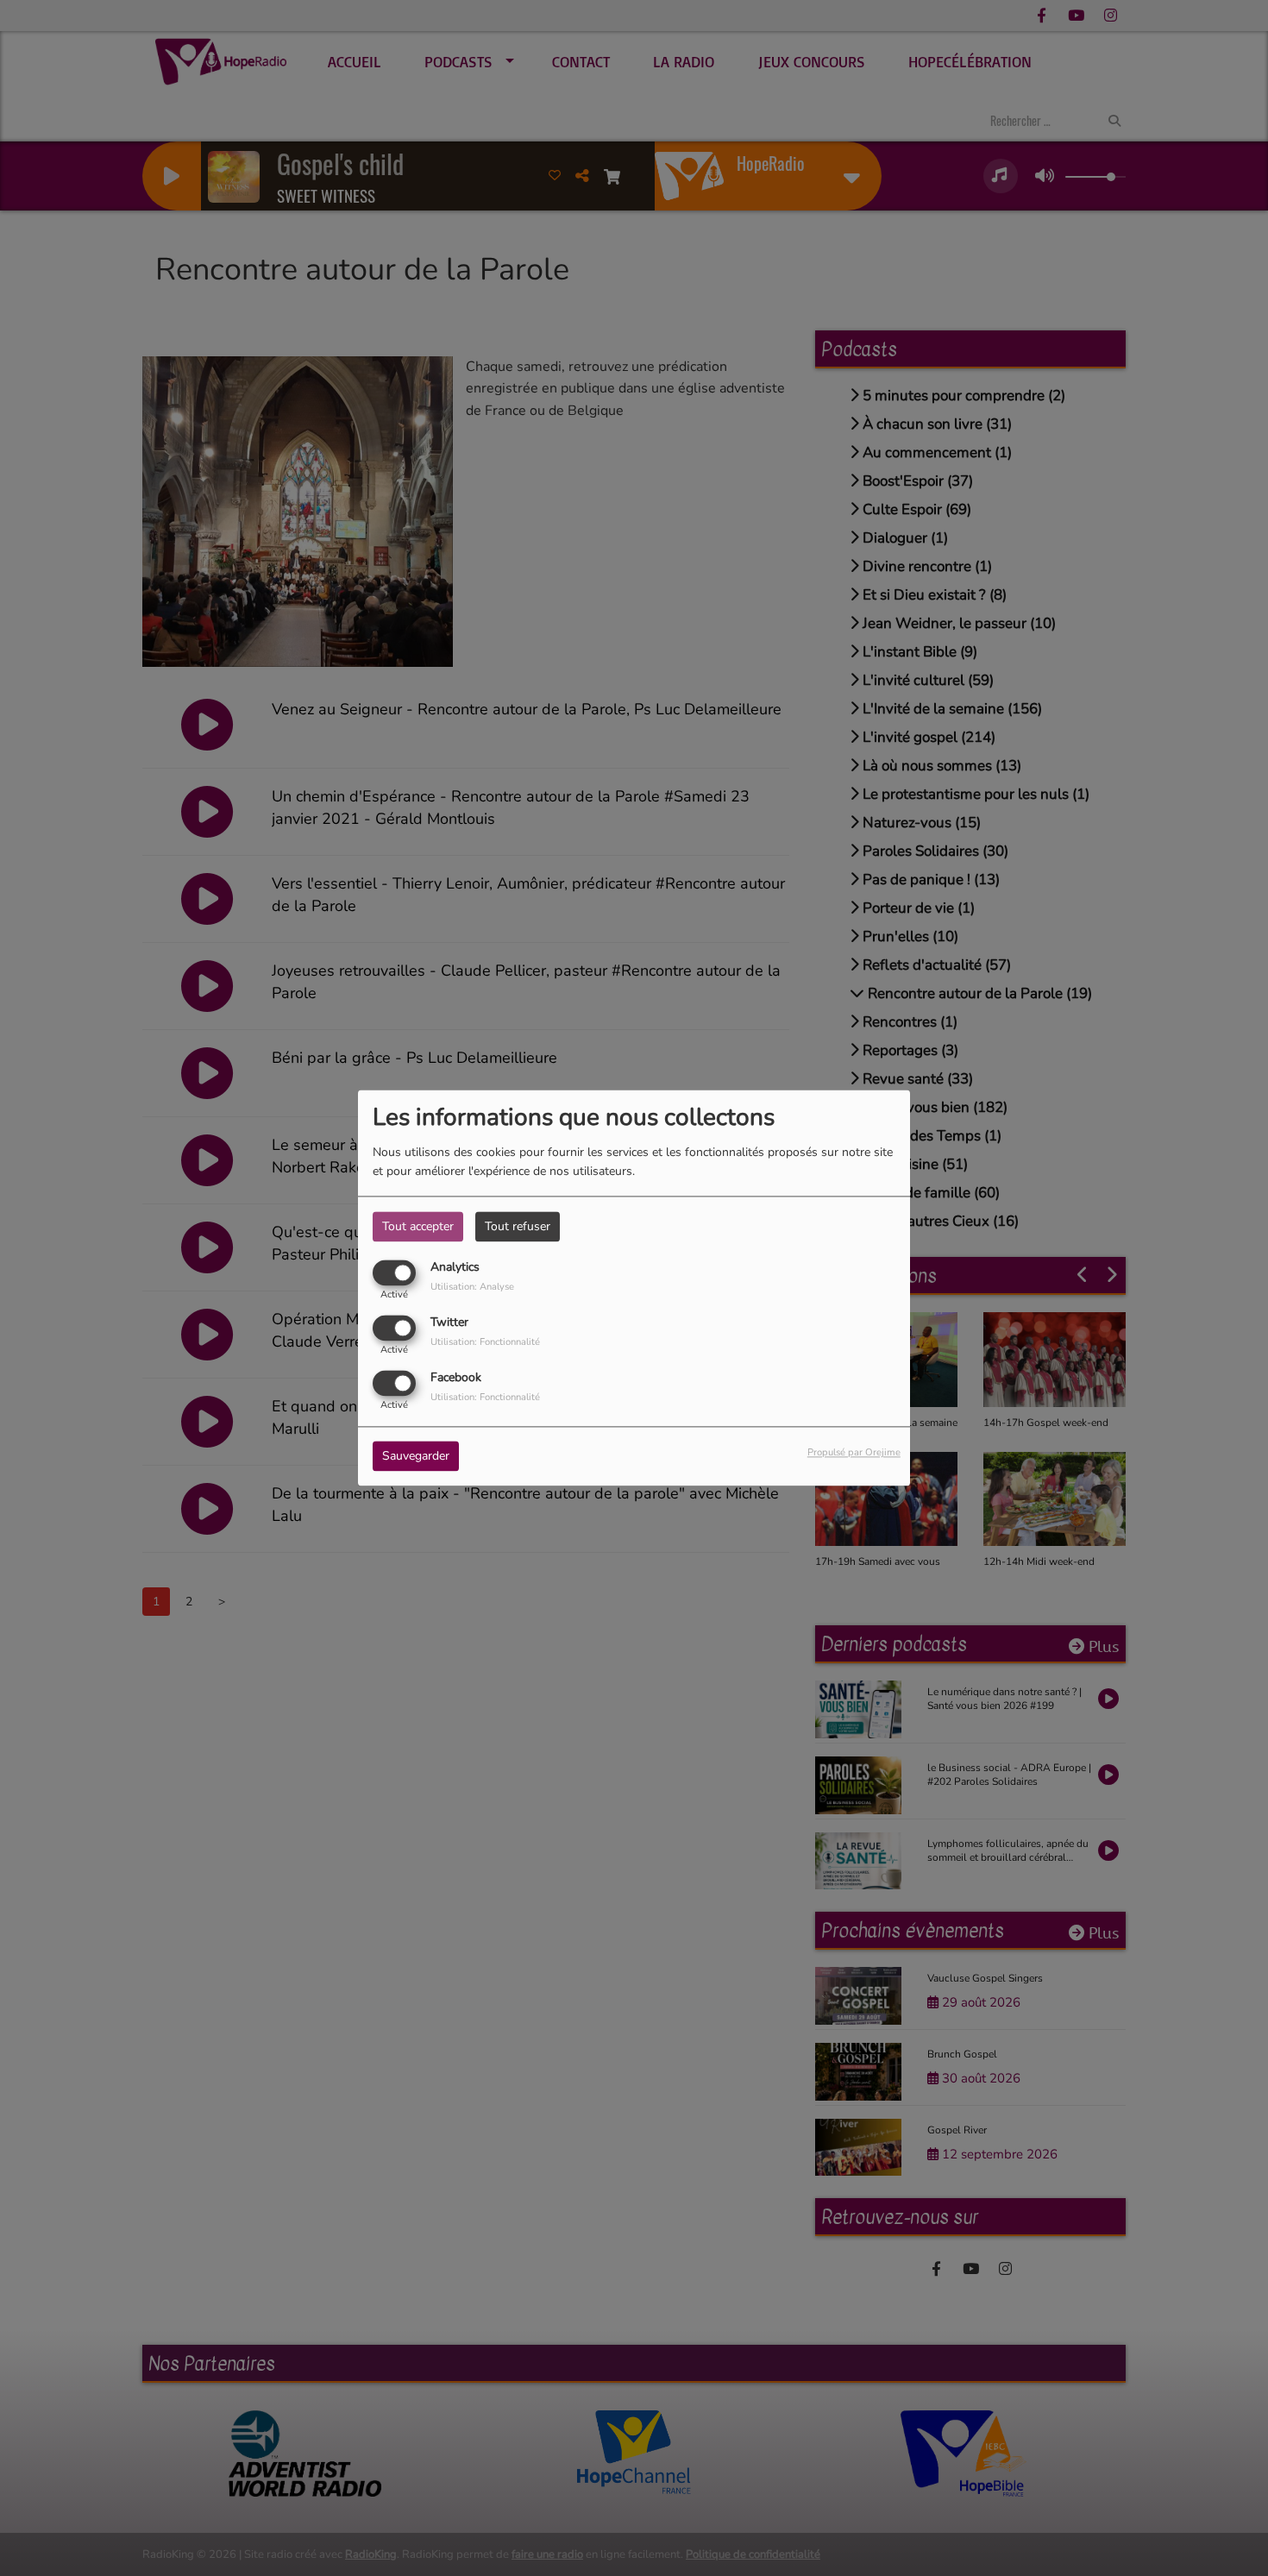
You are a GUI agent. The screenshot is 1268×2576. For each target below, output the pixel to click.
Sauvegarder (416, 1457)
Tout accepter (418, 1226)
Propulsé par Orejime (854, 1453)
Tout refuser (518, 1226)
